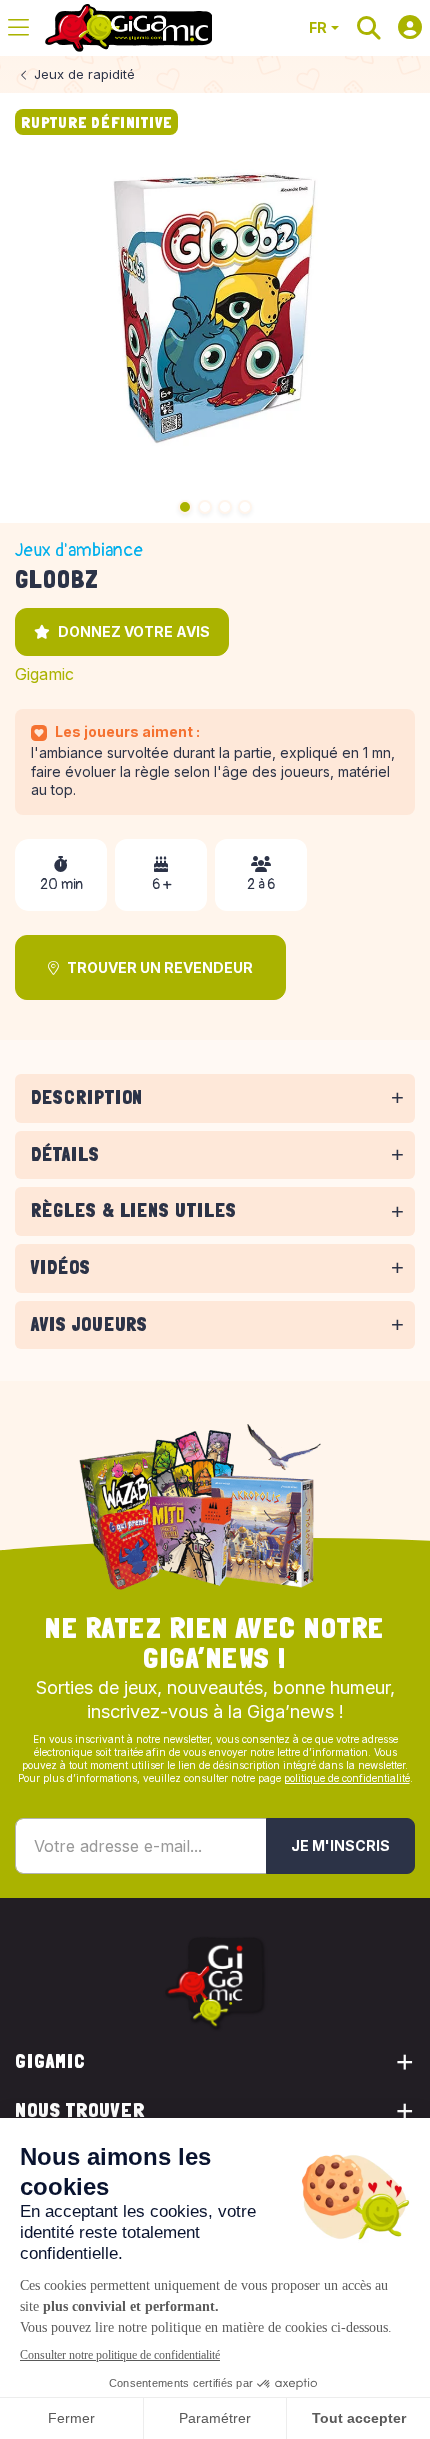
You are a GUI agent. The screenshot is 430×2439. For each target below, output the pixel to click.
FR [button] (318, 27)
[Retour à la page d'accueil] (128, 28)
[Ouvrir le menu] (18, 28)
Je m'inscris (340, 1845)
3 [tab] (225, 507)
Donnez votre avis (134, 631)
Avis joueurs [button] (89, 1324)
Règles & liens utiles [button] (134, 1210)
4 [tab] (245, 507)
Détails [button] (65, 1154)
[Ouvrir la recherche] (369, 28)
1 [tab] (185, 507)
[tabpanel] (215, 1126)
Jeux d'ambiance (79, 550)
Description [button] (87, 1097)
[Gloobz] (215, 308)
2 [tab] (205, 507)
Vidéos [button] (61, 1267)
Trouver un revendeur (160, 967)
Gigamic (44, 674)
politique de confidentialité (347, 1778)
